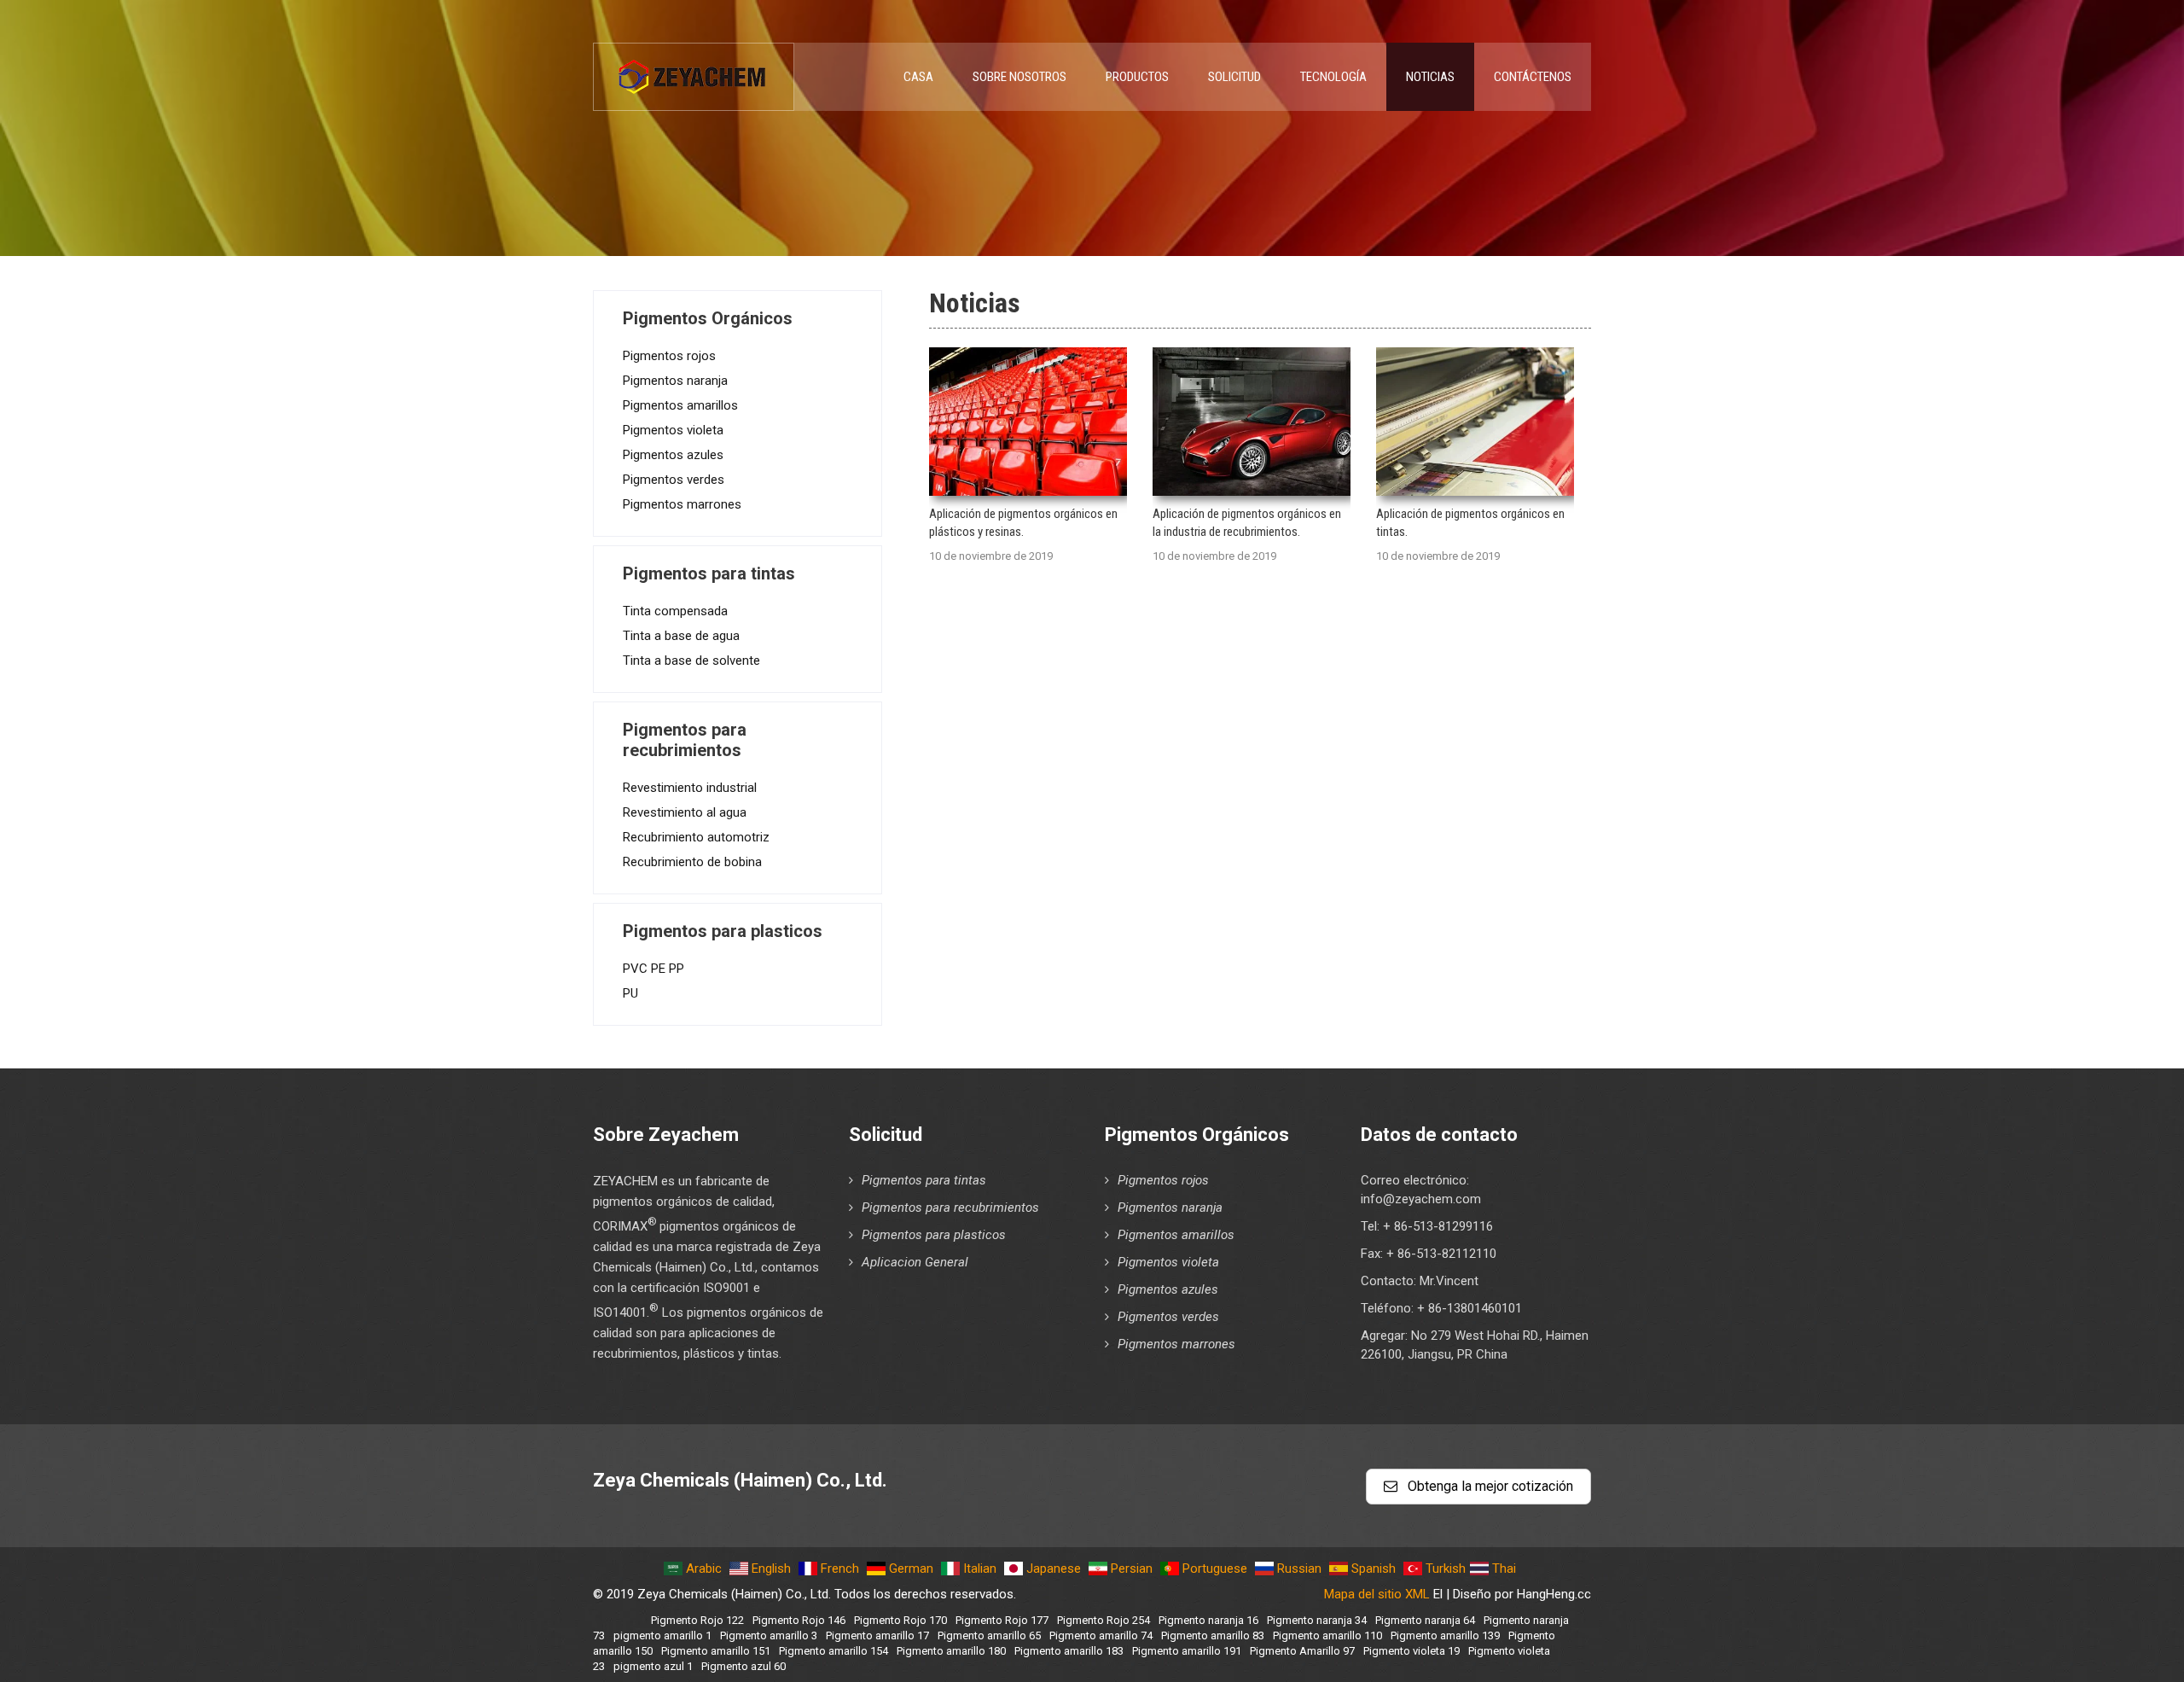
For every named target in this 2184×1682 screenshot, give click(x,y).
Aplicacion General (915, 1262)
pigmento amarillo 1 (662, 1635)
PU (630, 993)
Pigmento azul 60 (743, 1666)
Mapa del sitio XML (1377, 1594)
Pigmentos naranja (675, 381)
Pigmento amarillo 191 (1187, 1651)
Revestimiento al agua (685, 812)
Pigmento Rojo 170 (900, 1620)
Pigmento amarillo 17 (877, 1635)
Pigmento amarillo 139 (1445, 1635)
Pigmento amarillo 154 (834, 1651)
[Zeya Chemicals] (694, 67)
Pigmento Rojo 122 (697, 1620)
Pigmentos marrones (682, 504)
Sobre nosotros (1019, 77)
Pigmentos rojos (669, 356)
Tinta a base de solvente (691, 661)
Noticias (1430, 77)
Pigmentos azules (673, 455)
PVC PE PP (653, 969)
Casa (918, 77)
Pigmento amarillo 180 (951, 1651)
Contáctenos (1533, 77)
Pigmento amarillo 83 (1213, 1635)
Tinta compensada (675, 611)
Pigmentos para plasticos (934, 1235)
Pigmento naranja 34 (1317, 1620)
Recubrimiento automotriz (696, 837)
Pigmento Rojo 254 (1104, 1620)
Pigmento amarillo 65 (989, 1635)
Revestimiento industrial (690, 788)
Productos (1137, 77)
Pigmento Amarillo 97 (1302, 1651)
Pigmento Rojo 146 (799, 1620)
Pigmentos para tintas (924, 1180)
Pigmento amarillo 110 (1327, 1635)
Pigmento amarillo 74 (1101, 1635)
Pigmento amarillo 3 (769, 1635)
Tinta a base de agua (681, 636)
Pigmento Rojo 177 (1002, 1620)
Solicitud (1234, 77)
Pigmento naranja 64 (1425, 1620)
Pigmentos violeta (673, 430)
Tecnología (1333, 77)
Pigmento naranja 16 (1208, 1620)
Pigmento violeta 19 (1411, 1651)
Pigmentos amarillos (680, 405)
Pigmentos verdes (674, 480)
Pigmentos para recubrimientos (950, 1208)
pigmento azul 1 (653, 1666)
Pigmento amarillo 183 (1069, 1651)
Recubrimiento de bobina (692, 862)
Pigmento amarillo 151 (716, 1651)
